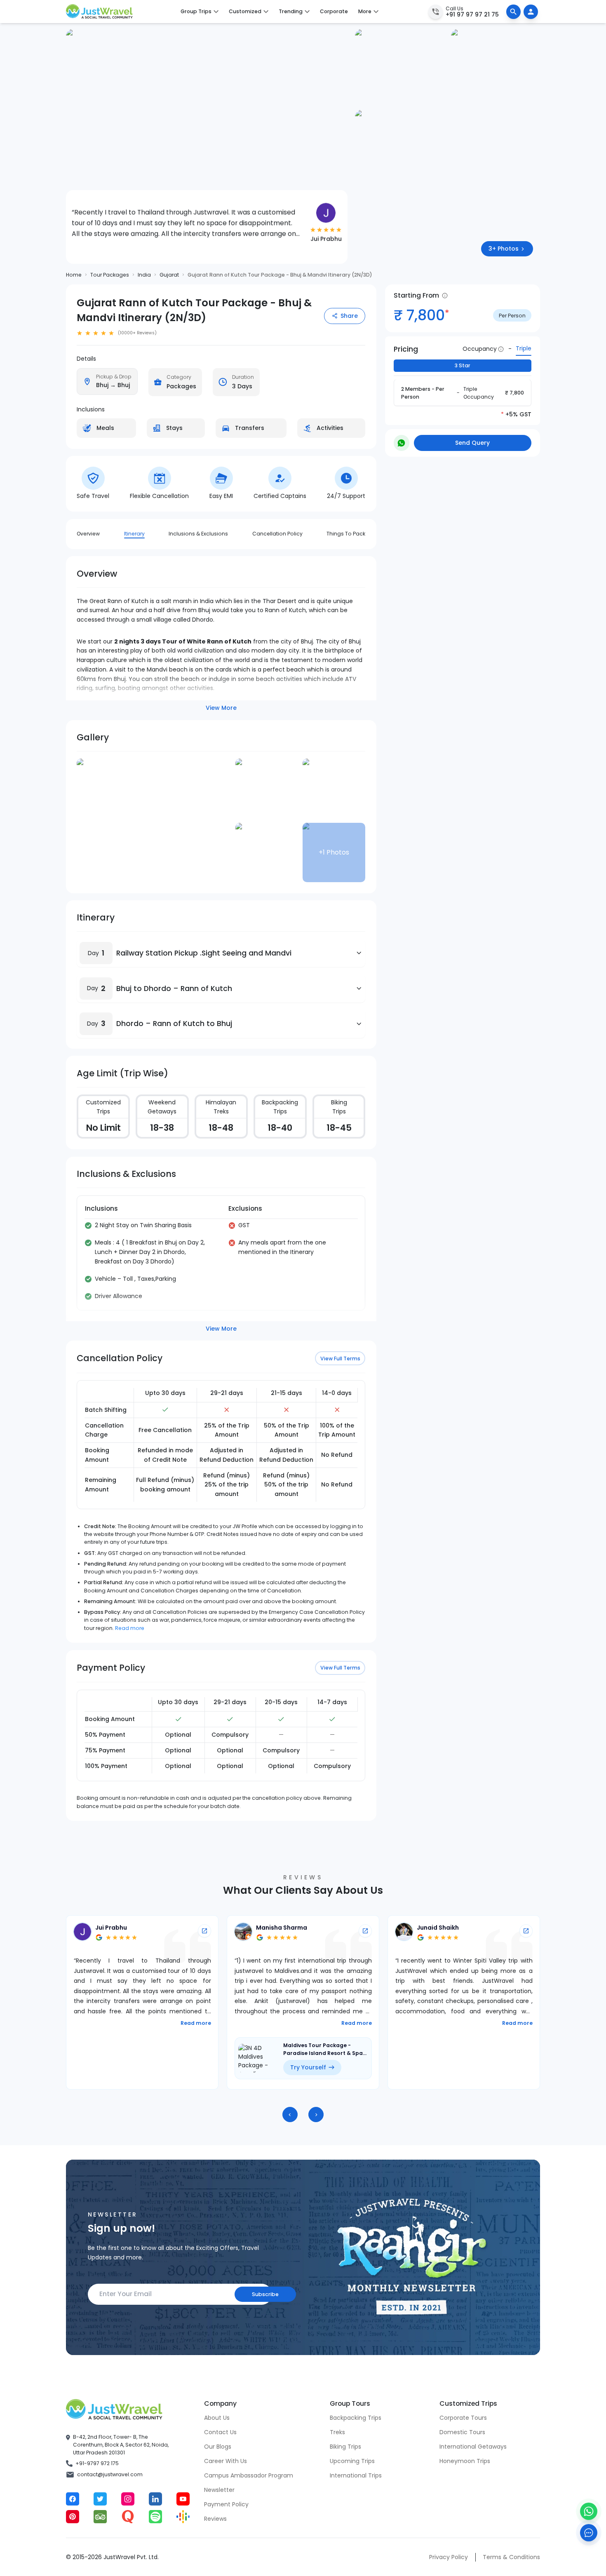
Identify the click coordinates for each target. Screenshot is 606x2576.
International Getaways (473, 2447)
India (144, 275)
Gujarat (169, 275)
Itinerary (134, 534)
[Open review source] (204, 1931)
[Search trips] (513, 12)
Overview (88, 534)
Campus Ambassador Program (249, 2475)
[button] (96, 953)
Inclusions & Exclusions (198, 534)
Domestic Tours (462, 2432)
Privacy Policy (449, 2557)
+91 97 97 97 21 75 (472, 14)
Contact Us (220, 2432)
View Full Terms (340, 1358)
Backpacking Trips (356, 2418)
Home (74, 275)
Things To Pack (346, 534)
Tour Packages (110, 275)
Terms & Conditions (511, 2557)
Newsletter (219, 2490)
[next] (316, 2115)
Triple (524, 349)
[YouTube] (183, 2499)
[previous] (290, 2115)
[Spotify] (155, 2517)
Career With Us (225, 2461)
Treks (337, 2432)
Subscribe (265, 2294)
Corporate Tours (463, 2418)
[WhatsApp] (589, 2511)
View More (221, 708)
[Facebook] (73, 2499)
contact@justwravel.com (110, 2474)
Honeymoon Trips (465, 2461)
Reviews (215, 2519)
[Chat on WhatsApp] (402, 443)
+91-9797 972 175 (97, 2463)
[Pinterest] (73, 2517)
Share (349, 316)
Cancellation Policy (277, 534)
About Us (217, 2418)
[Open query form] (589, 2533)
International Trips (356, 2475)
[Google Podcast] (183, 2517)
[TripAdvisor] (100, 2517)
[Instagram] (128, 2499)
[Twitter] (100, 2499)
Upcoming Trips (352, 2461)
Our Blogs (218, 2447)
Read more (130, 1628)
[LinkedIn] (155, 2499)
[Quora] (128, 2517)
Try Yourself (147, 2067)
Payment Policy (226, 2504)
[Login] (531, 12)
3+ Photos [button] (504, 249)
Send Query (472, 443)
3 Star (463, 366)
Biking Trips (345, 2447)
